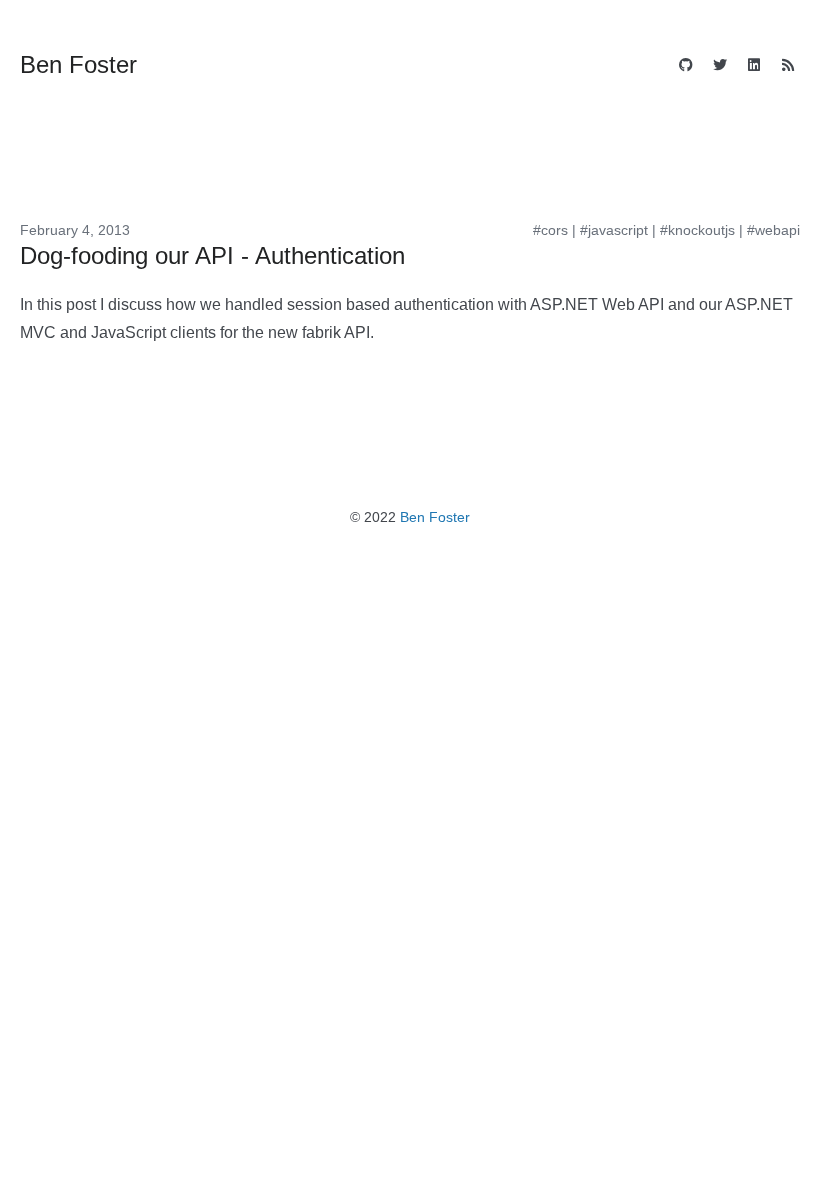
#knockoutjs (697, 230)
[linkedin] (754, 67)
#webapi (773, 230)
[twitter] (720, 67)
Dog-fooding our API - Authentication (212, 255)
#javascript (614, 230)
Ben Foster (435, 517)
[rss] (788, 67)
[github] (686, 67)
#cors (550, 230)
